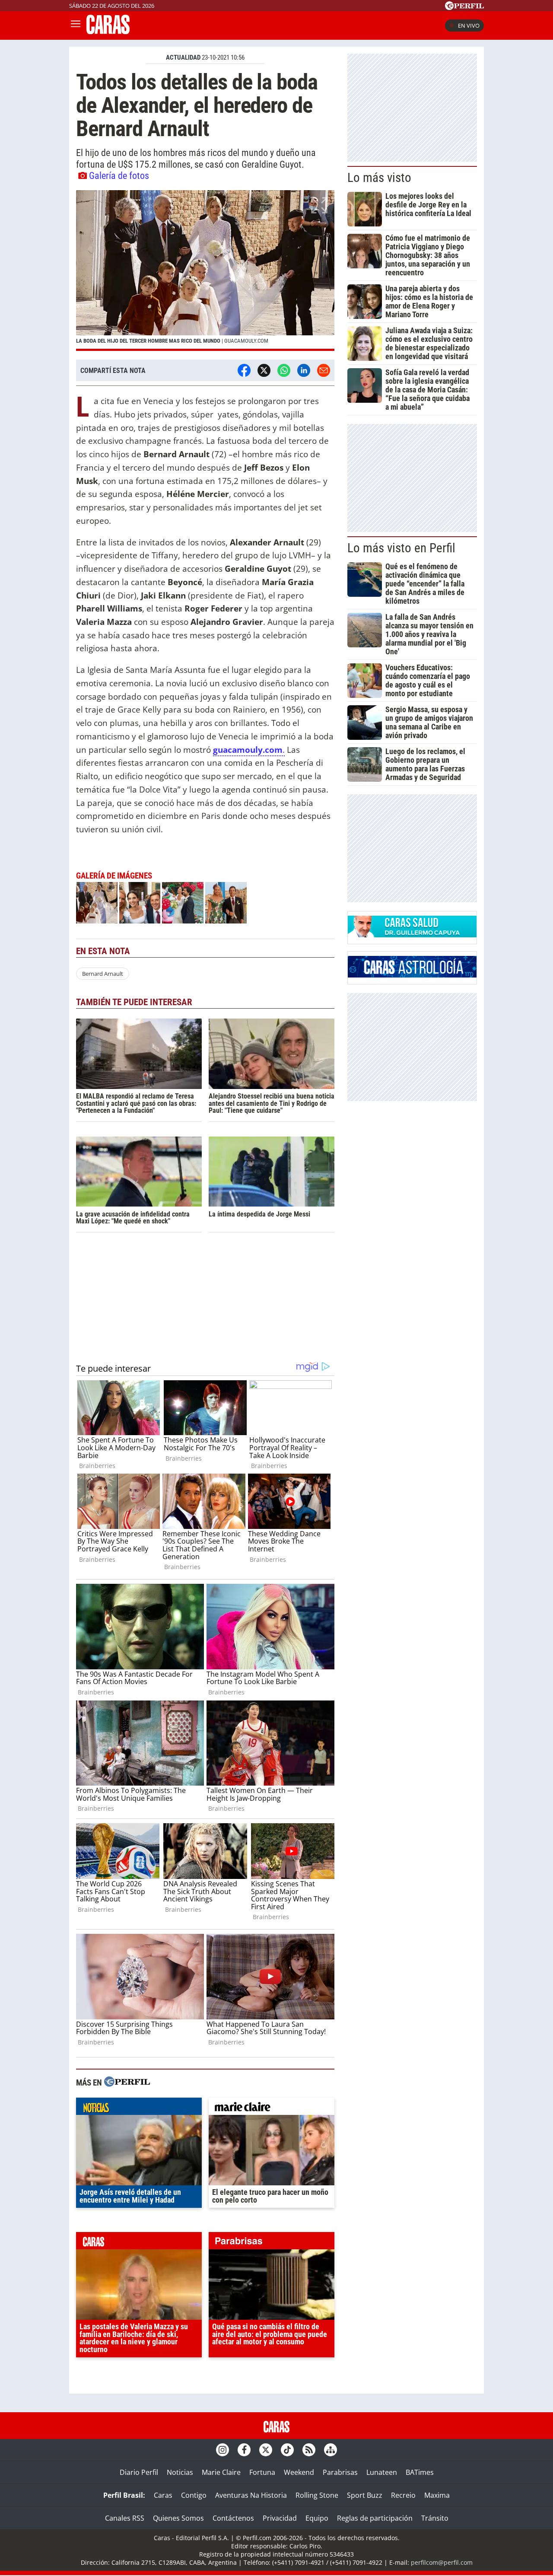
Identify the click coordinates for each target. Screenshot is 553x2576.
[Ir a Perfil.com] (464, 7)
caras (139, 2243)
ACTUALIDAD (183, 57)
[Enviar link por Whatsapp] (284, 370)
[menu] (76, 25)
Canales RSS (125, 2518)
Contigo (194, 2495)
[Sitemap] (331, 2450)
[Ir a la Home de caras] (108, 32)
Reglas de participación (375, 2518)
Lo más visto (379, 178)
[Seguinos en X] (266, 2450)
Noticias (180, 2472)
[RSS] (309, 2450)
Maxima (437, 2495)
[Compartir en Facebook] (244, 370)
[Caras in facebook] (244, 2450)
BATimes (420, 2472)
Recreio (403, 2495)
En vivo (469, 25)
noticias (139, 2108)
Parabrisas (340, 2472)
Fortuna (262, 2472)
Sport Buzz (365, 2495)
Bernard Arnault (103, 974)
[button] (205, 271)
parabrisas (272, 2243)
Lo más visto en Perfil (401, 548)
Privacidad (280, 2518)
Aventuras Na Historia (251, 2495)
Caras (163, 2495)
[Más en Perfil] (127, 2083)
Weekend (299, 2472)
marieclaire (272, 2108)
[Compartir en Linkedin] (304, 370)
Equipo (317, 2518)
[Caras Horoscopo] (412, 975)
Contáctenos (233, 2518)
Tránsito (435, 2518)
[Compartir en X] (264, 370)
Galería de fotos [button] (119, 175)
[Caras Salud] (412, 935)
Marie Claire (221, 2472)
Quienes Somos (178, 2518)
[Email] (324, 370)
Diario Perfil (139, 2472)
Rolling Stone (317, 2495)
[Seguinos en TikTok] (287, 2450)
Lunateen (382, 2472)
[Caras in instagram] (222, 2450)
